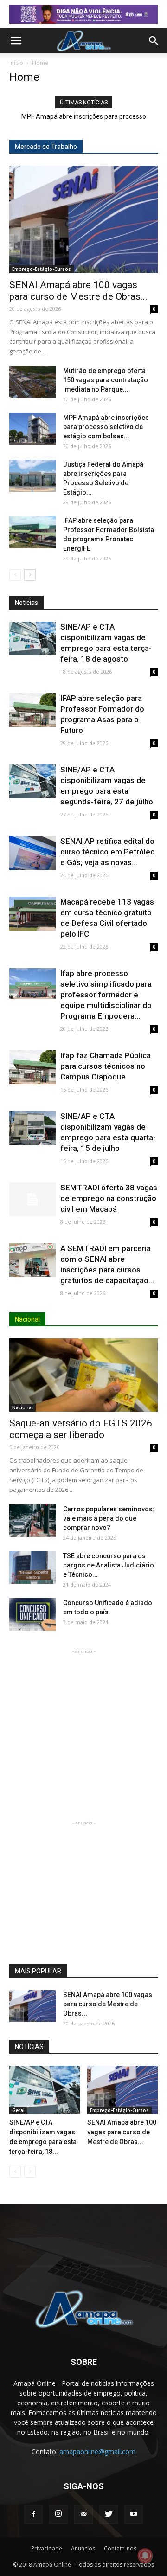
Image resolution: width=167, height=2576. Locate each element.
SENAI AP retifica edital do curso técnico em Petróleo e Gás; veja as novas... (108, 852)
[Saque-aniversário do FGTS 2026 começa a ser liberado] (83, 1375)
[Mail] (83, 2514)
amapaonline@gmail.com (97, 2451)
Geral (18, 2110)
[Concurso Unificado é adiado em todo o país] (32, 1614)
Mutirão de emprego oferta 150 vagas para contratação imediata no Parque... (106, 380)
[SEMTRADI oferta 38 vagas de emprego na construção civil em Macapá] (32, 1199)
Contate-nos (120, 2548)
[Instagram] (58, 2514)
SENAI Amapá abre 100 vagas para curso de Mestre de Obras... (78, 291)
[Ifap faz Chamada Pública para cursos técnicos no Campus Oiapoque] (32, 1067)
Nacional (22, 1407)
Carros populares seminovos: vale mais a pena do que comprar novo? (109, 1518)
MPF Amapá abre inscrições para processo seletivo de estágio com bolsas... (106, 427)
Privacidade (47, 2548)
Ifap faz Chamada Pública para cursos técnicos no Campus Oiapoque (106, 1066)
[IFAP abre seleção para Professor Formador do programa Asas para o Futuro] (32, 710)
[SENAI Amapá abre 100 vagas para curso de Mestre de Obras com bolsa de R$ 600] (83, 219)
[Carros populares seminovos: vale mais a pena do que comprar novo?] (32, 1521)
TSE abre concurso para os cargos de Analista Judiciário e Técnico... (109, 1565)
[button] (154, 41)
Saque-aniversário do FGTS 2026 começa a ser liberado (81, 1429)
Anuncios (83, 2548)
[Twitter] (109, 2514)
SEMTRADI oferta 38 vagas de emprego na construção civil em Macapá (109, 1198)
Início (16, 63)
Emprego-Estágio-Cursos (42, 269)
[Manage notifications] (145, 2556)
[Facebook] (33, 2514)
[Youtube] (134, 2514)
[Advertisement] (83, 1715)
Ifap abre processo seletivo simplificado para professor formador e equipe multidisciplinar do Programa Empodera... (106, 995)
